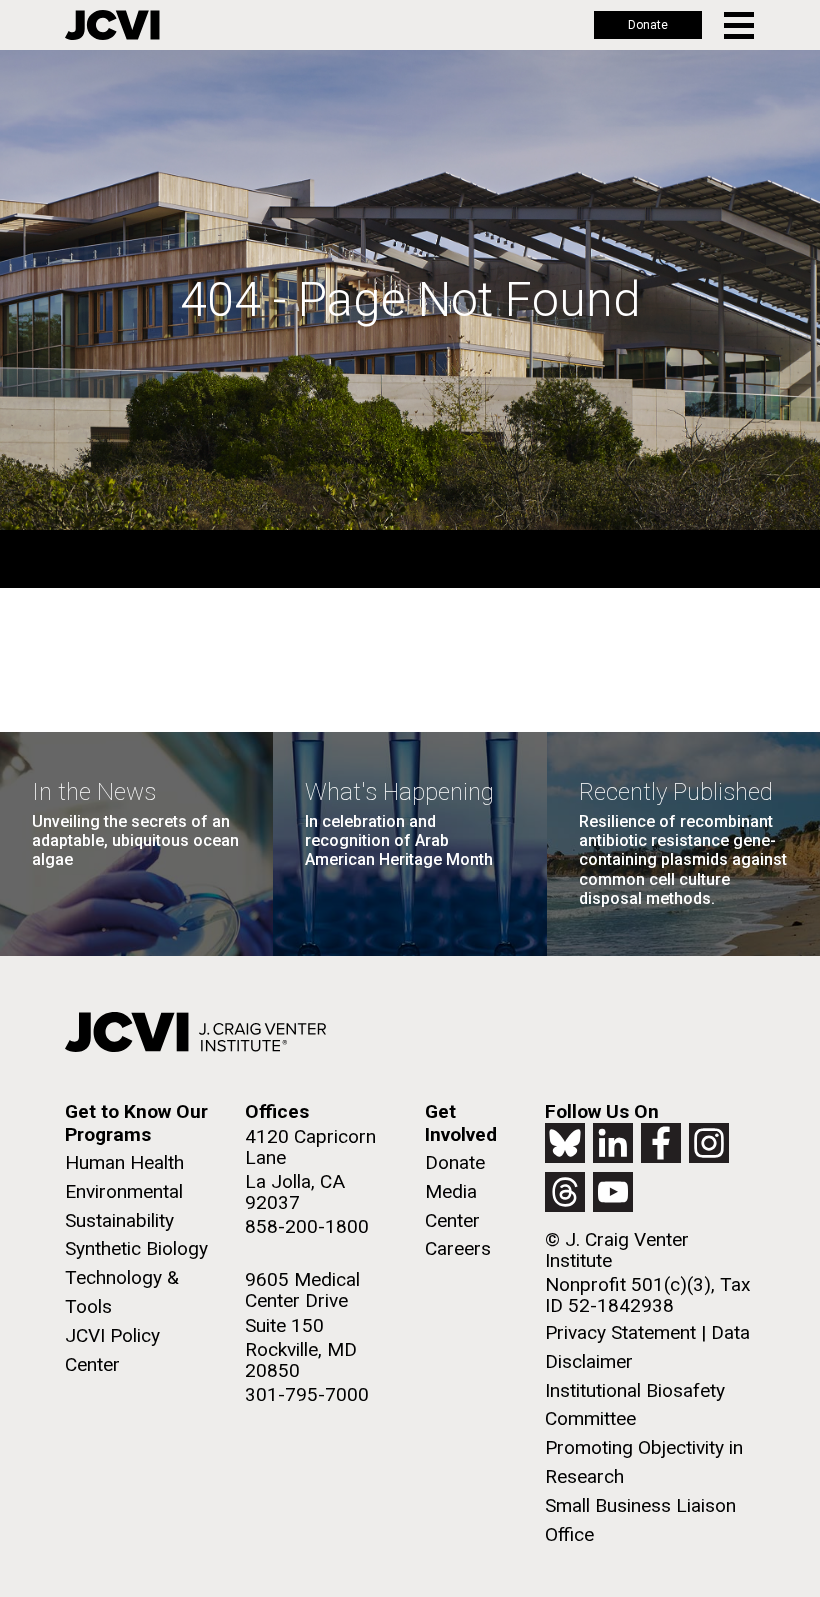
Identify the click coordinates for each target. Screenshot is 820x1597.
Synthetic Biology (136, 1248)
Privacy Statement (620, 1332)
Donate (648, 25)
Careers (458, 1248)
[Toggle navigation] (740, 25)
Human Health (124, 1162)
